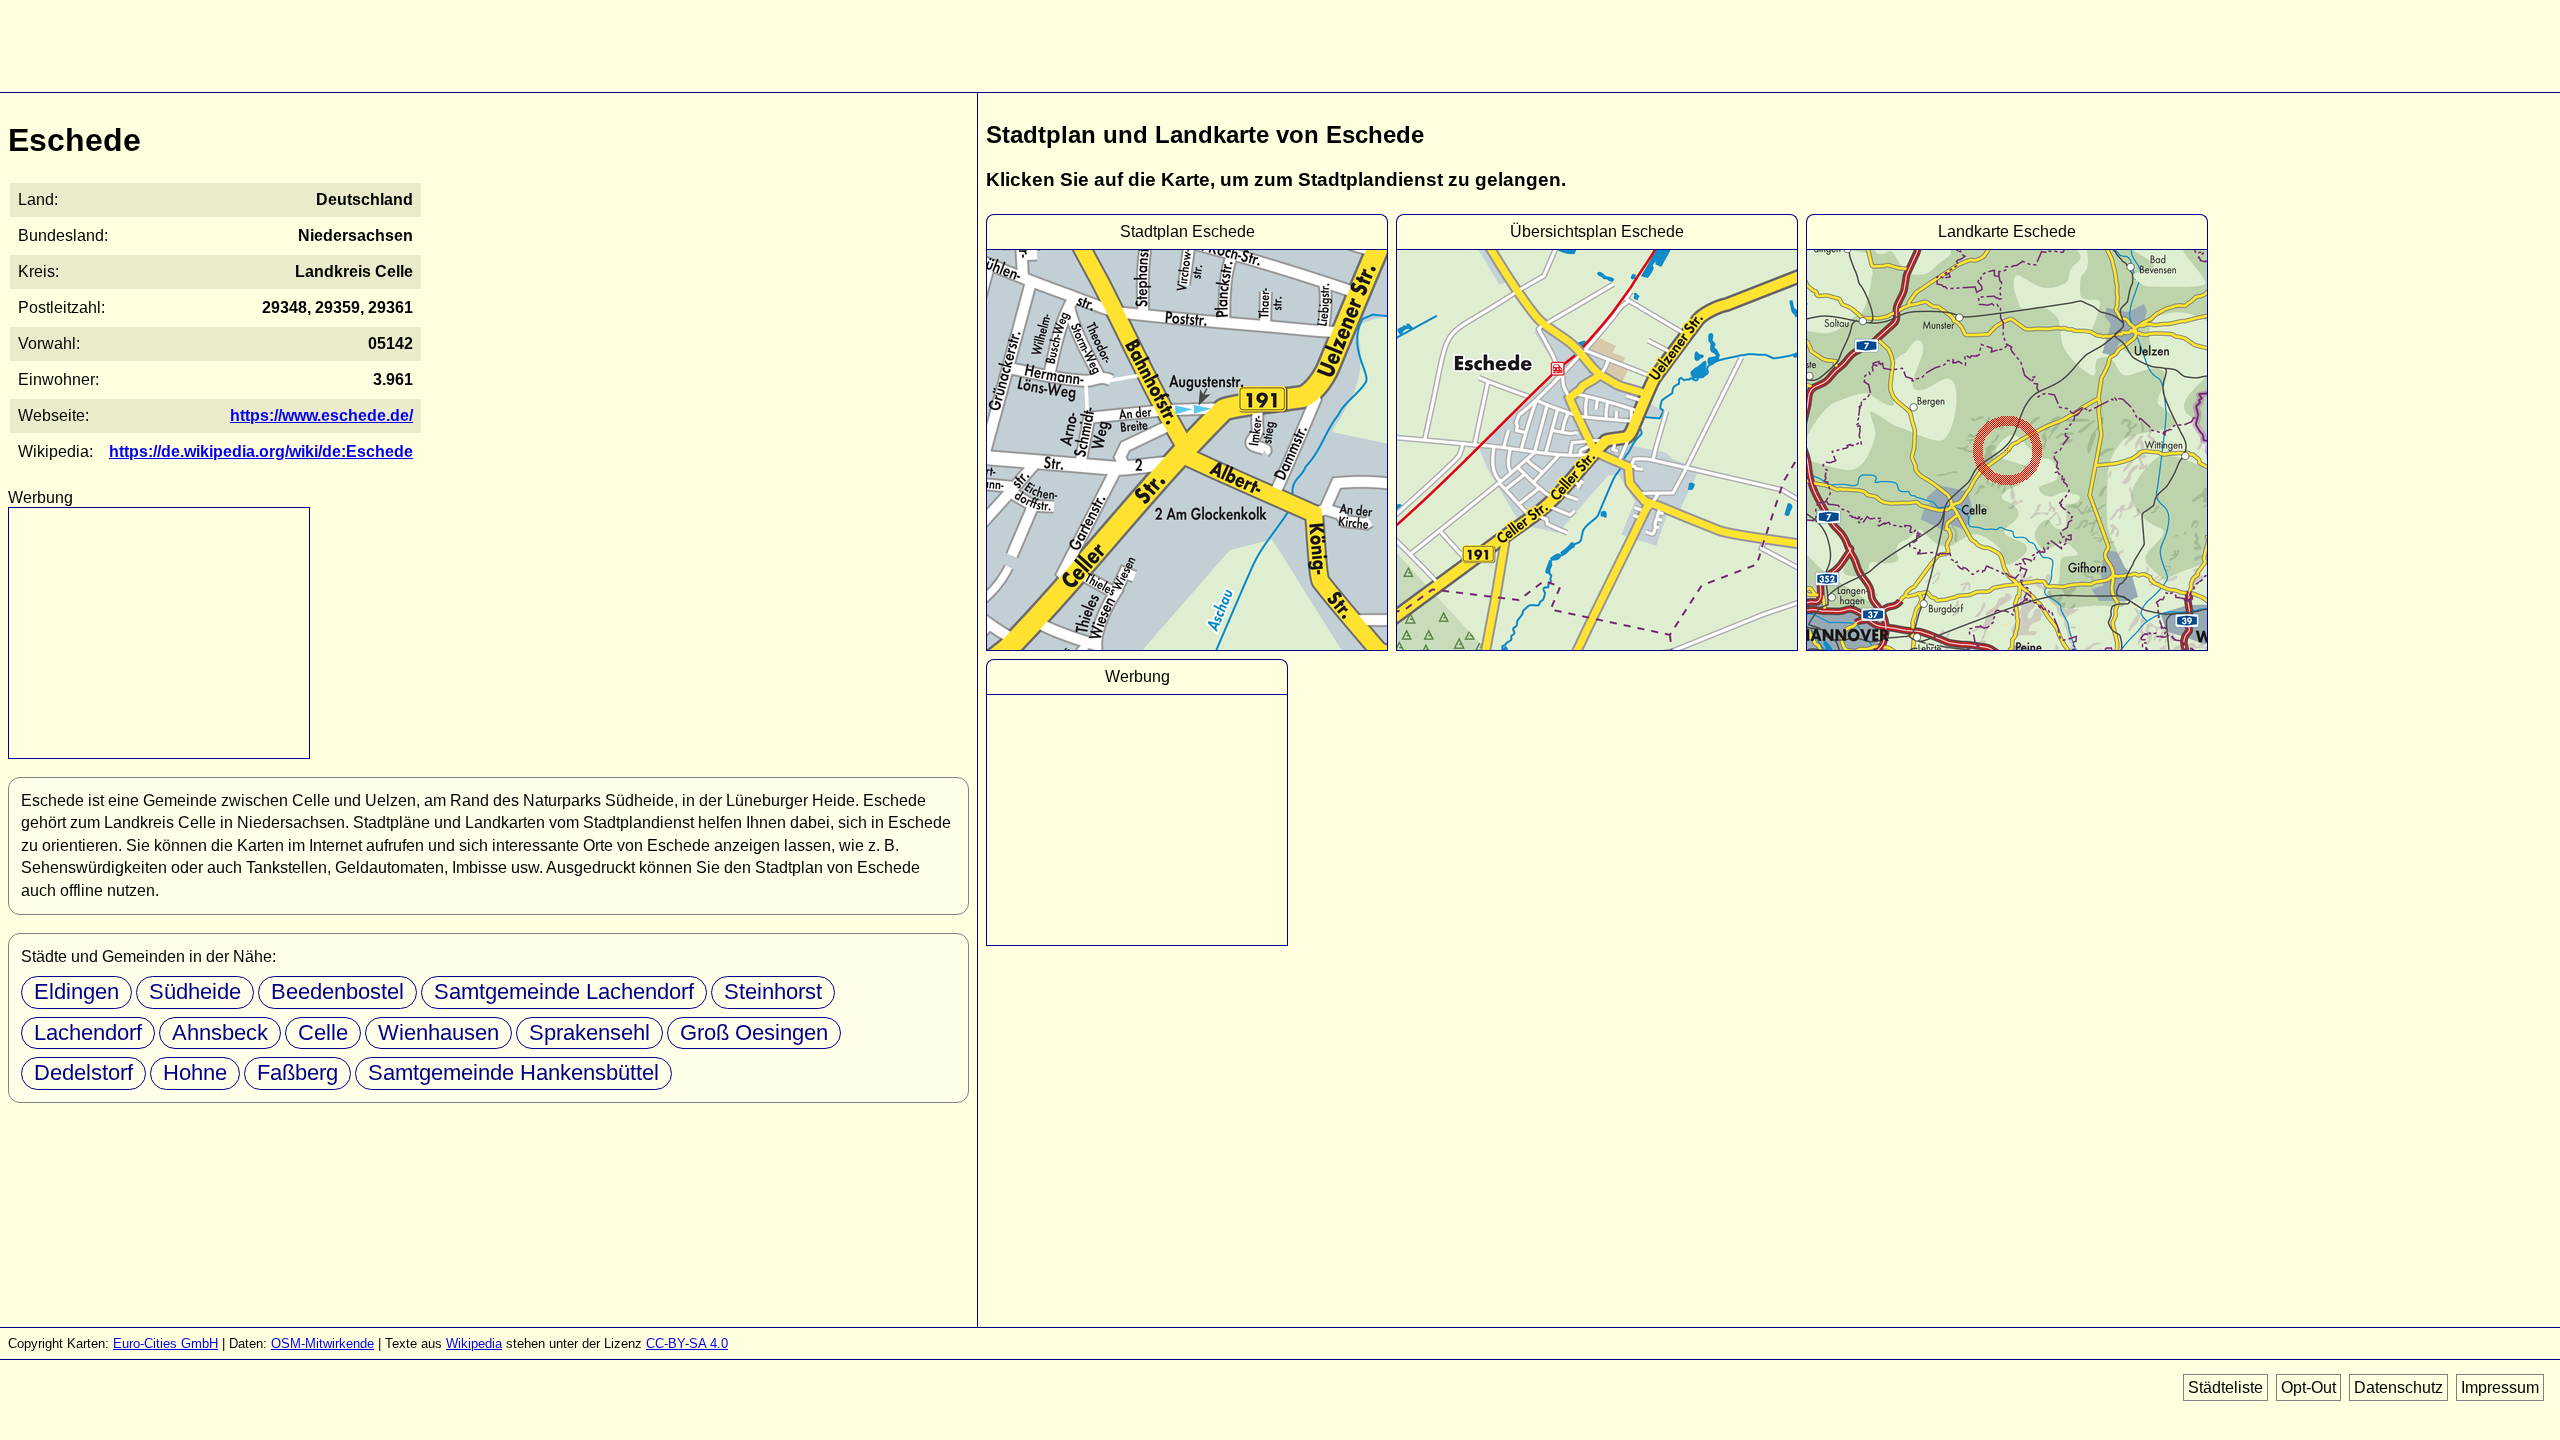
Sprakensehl (589, 1032)
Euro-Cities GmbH (165, 1343)
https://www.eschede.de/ (321, 415)
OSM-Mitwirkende (322, 1343)
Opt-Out (2308, 1387)
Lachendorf (88, 1032)
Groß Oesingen (754, 1032)
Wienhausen (438, 1032)
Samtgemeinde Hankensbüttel (513, 1072)
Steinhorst (773, 991)
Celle (323, 1032)
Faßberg (297, 1072)
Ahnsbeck (220, 1032)
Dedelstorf (83, 1072)
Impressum (2500, 1387)
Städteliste (2225, 1387)
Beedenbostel (337, 991)
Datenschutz (2398, 1387)
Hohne (195, 1072)
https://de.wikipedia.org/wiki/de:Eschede (261, 451)
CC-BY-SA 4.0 (687, 1343)
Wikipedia (474, 1343)
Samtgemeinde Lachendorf (564, 991)
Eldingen (76, 991)
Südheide (195, 991)
